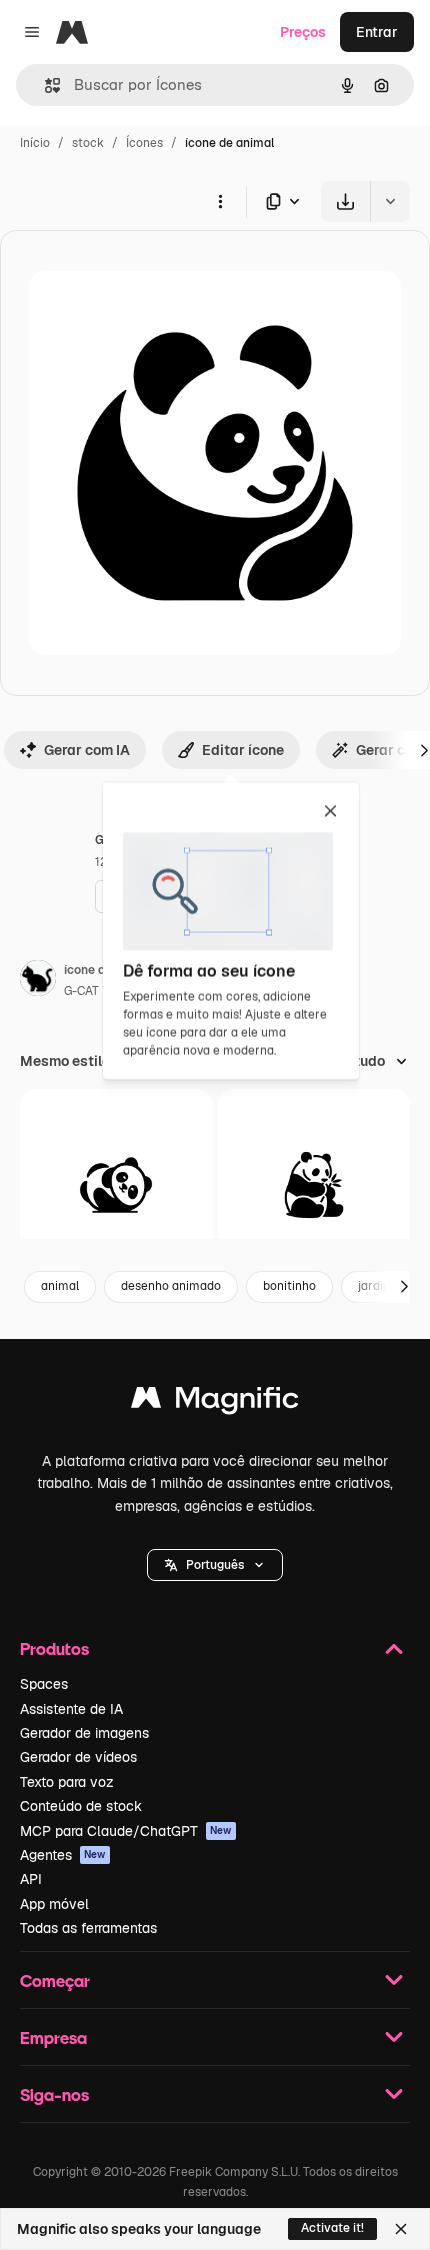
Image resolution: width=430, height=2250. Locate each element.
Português (215, 1565)
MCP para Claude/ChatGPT (126, 1831)
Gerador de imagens (84, 1733)
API (31, 1879)
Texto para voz (67, 1782)
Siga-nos (54, 2094)
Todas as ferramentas (88, 1928)
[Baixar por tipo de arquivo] (284, 201)
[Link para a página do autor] (38, 981)
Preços (303, 32)
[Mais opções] (220, 201)
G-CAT (81, 991)
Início (35, 143)
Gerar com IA (87, 750)
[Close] (401, 2229)
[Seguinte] (404, 1287)
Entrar (377, 32)
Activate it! (332, 2228)
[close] (330, 812)
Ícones (144, 143)
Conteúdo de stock (81, 1806)
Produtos (54, 1648)
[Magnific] (215, 1402)
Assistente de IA (71, 1709)
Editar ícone (243, 750)
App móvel (54, 1904)
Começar (55, 1980)
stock (88, 143)
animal (60, 1286)
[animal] (116, 1185)
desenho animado (171, 1286)
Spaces (44, 1684)
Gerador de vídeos (78, 1757)
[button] (215, 1565)
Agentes (63, 1855)
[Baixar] (345, 201)
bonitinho (289, 1286)
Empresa (53, 2037)
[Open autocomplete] (44, 85)
